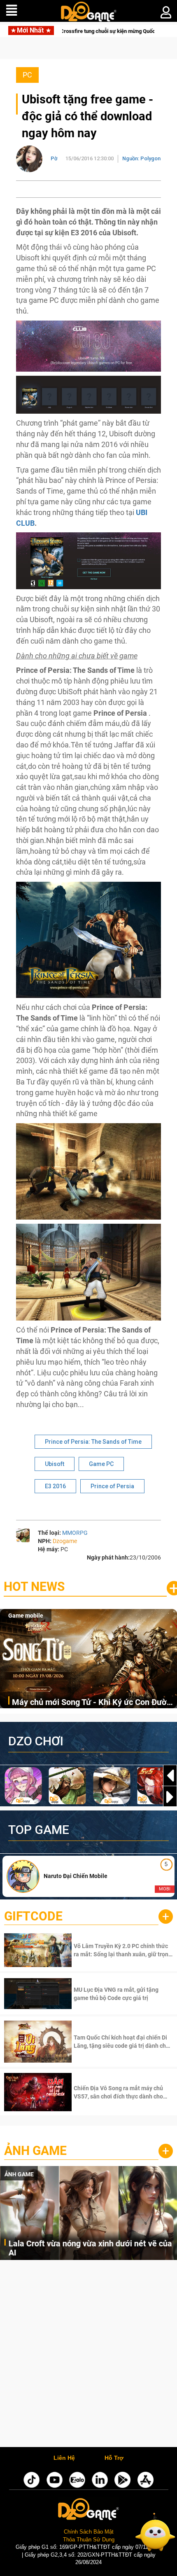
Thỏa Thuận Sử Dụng (89, 2540)
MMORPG (75, 1533)
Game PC (101, 1464)
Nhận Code (122, 1950)
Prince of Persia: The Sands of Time (93, 1442)
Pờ (54, 158)
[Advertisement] (88, 2356)
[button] (170, 1797)
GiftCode (33, 1916)
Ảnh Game (35, 2151)
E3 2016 (55, 1486)
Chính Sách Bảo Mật (89, 2532)
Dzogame (65, 1541)
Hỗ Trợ (114, 2458)
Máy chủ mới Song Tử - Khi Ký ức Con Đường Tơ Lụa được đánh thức (94, 1703)
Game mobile (26, 1616)
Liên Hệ (64, 2458)
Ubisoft (55, 1464)
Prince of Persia (112, 1486)
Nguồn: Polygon (141, 158)
